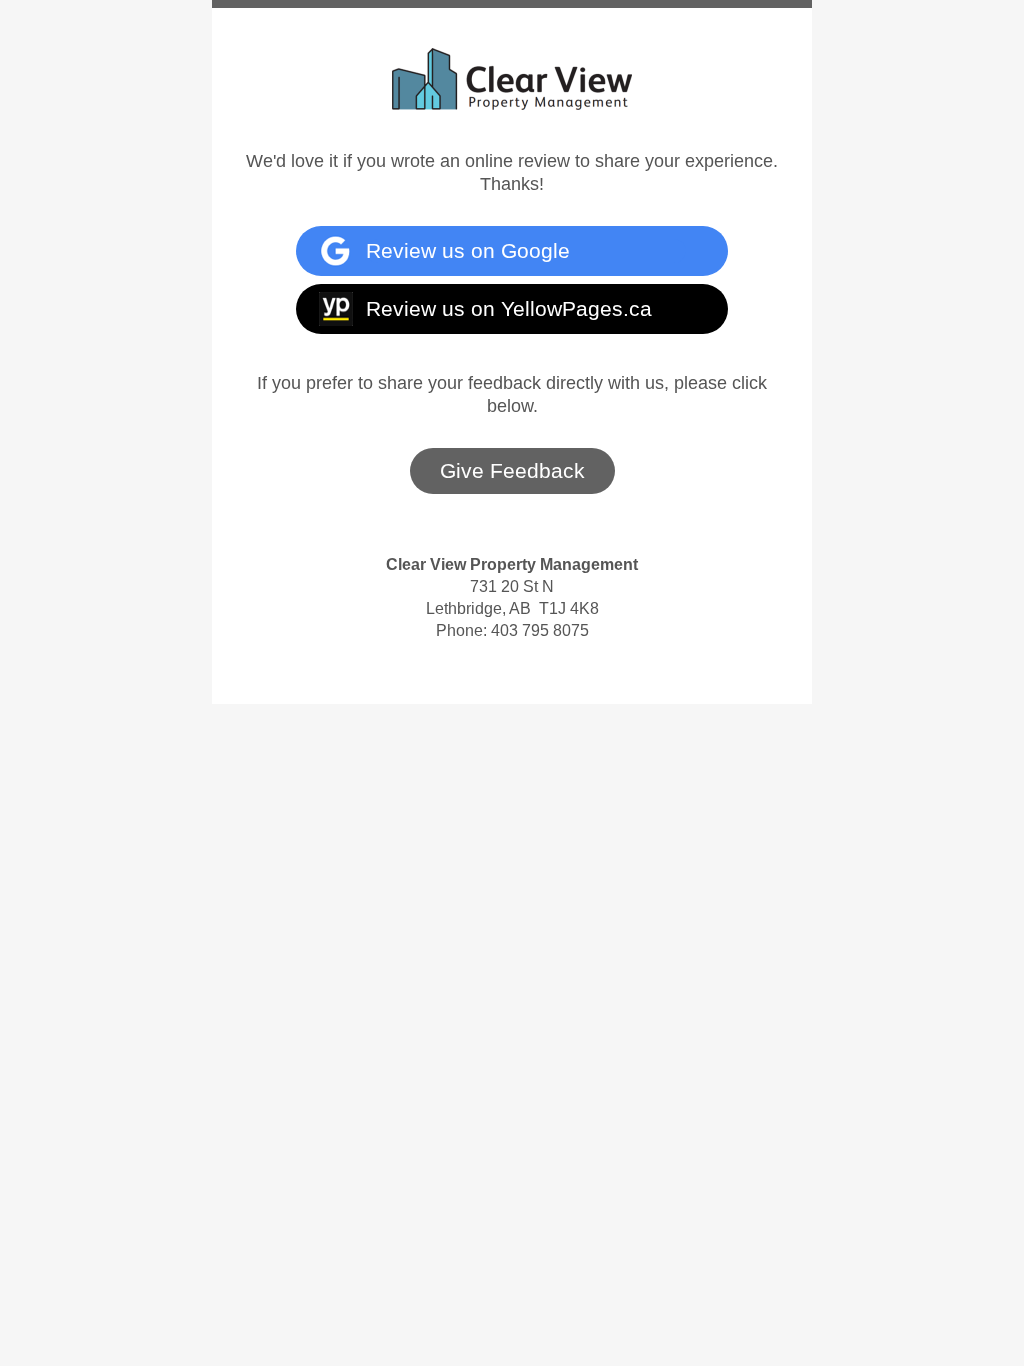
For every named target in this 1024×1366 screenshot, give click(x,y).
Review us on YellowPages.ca (509, 308)
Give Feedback (512, 470)
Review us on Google (468, 250)
